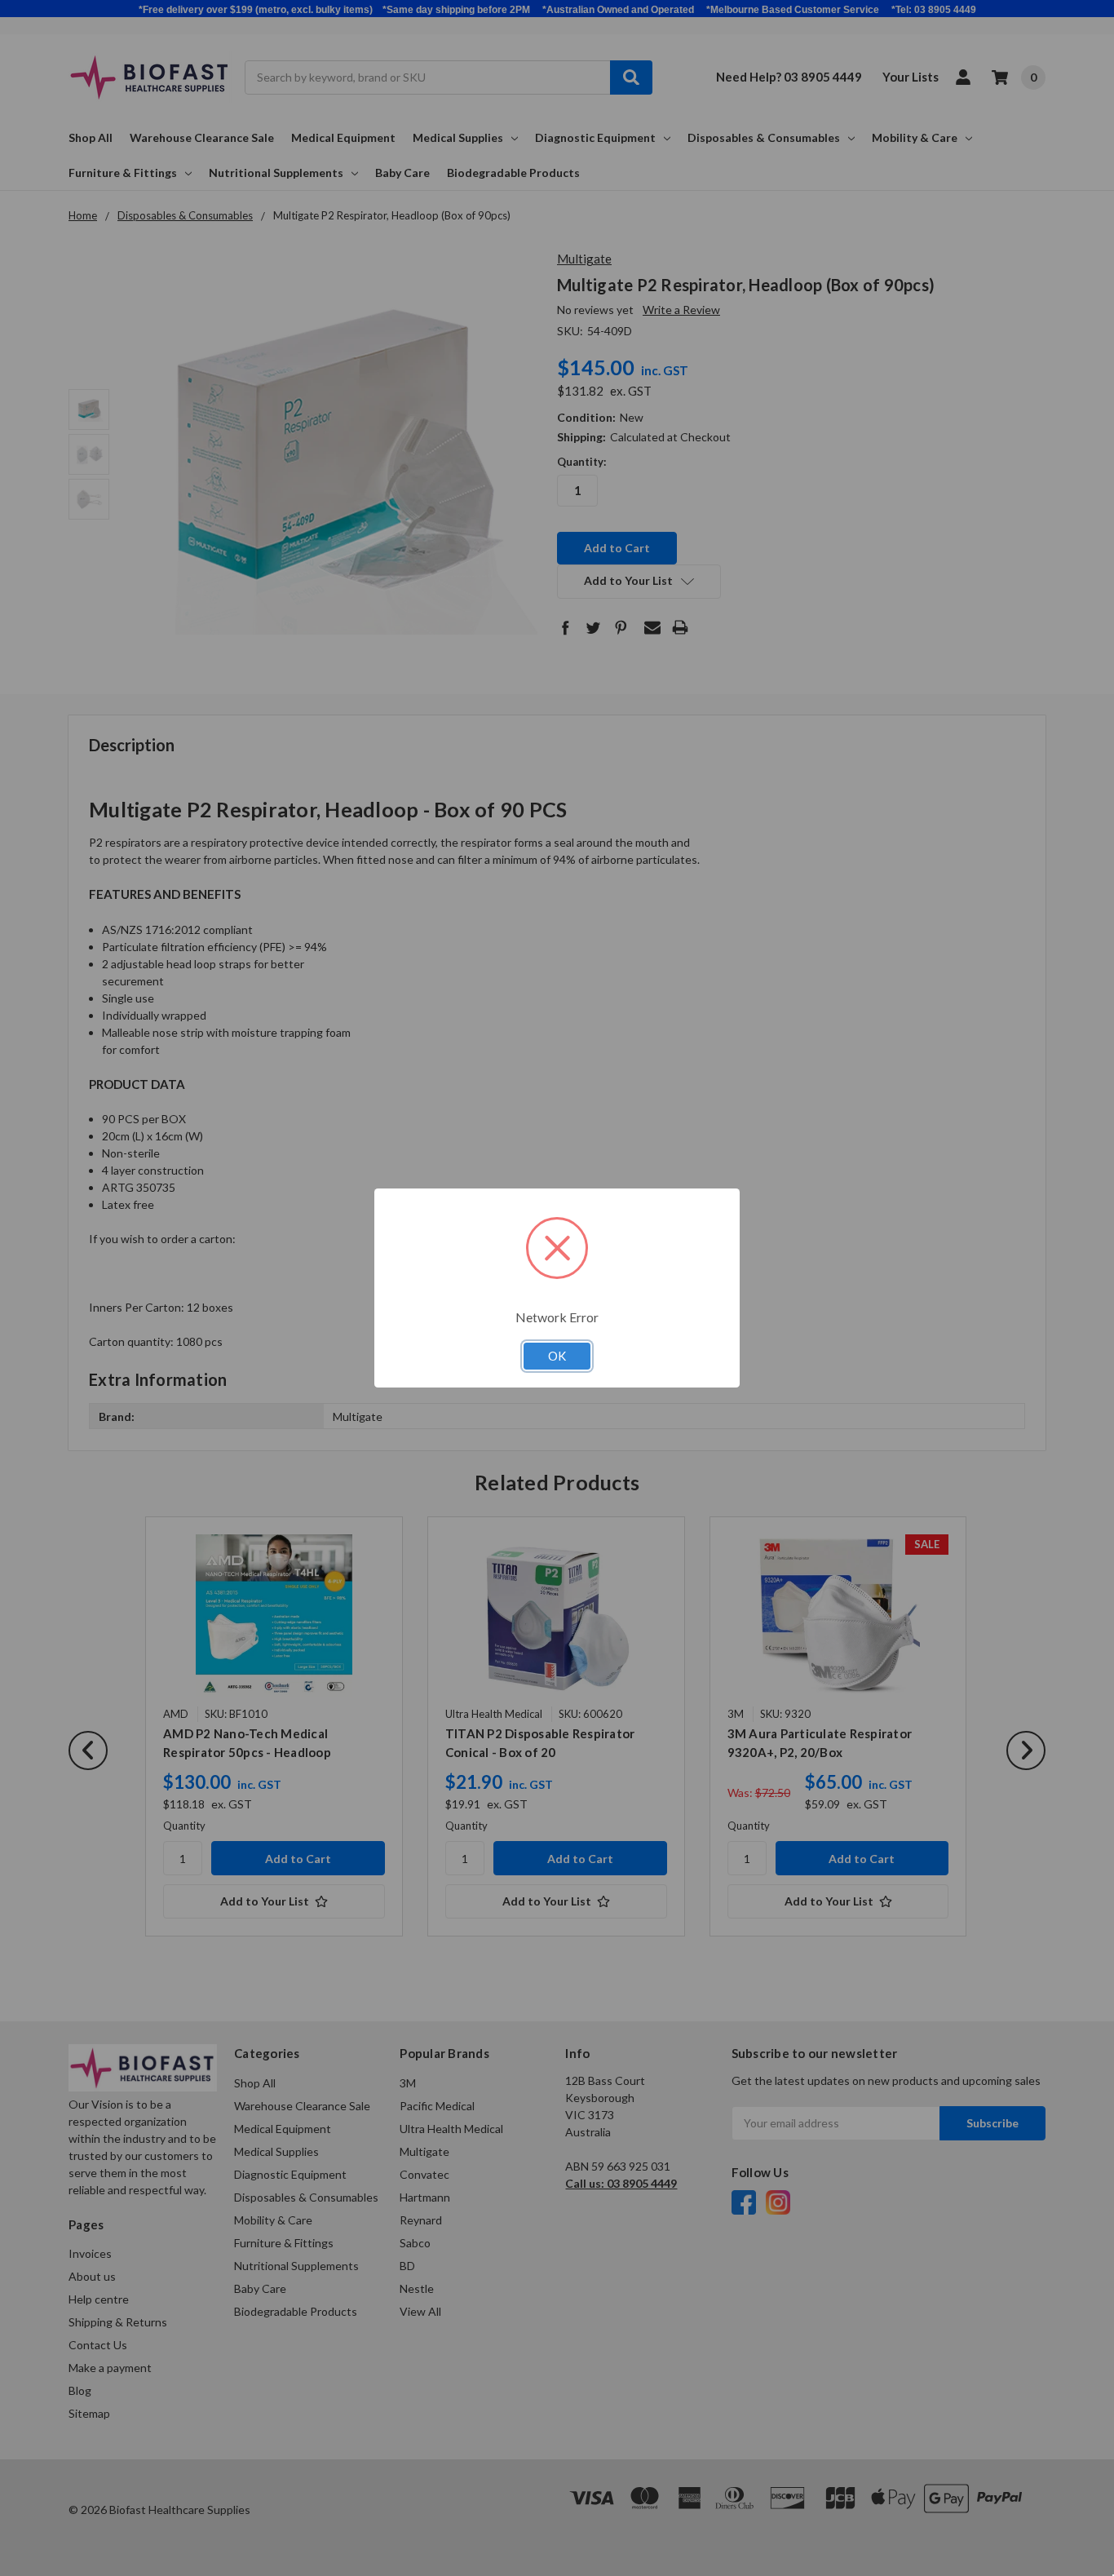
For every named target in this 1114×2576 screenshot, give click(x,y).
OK (557, 1356)
